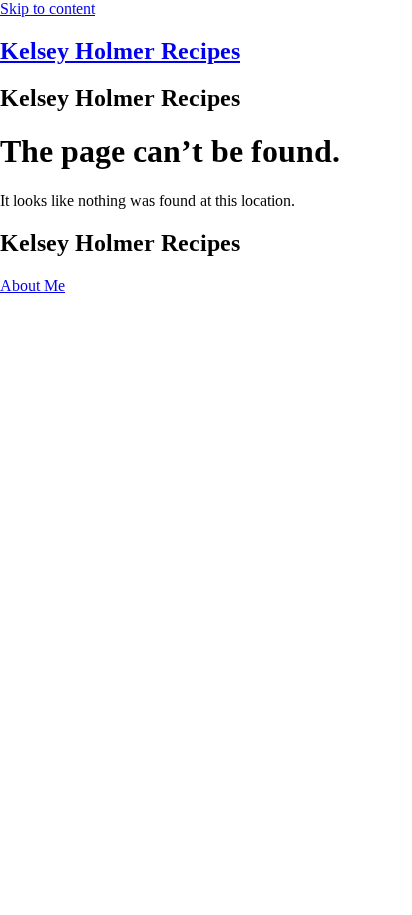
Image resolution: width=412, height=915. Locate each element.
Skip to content (47, 8)
